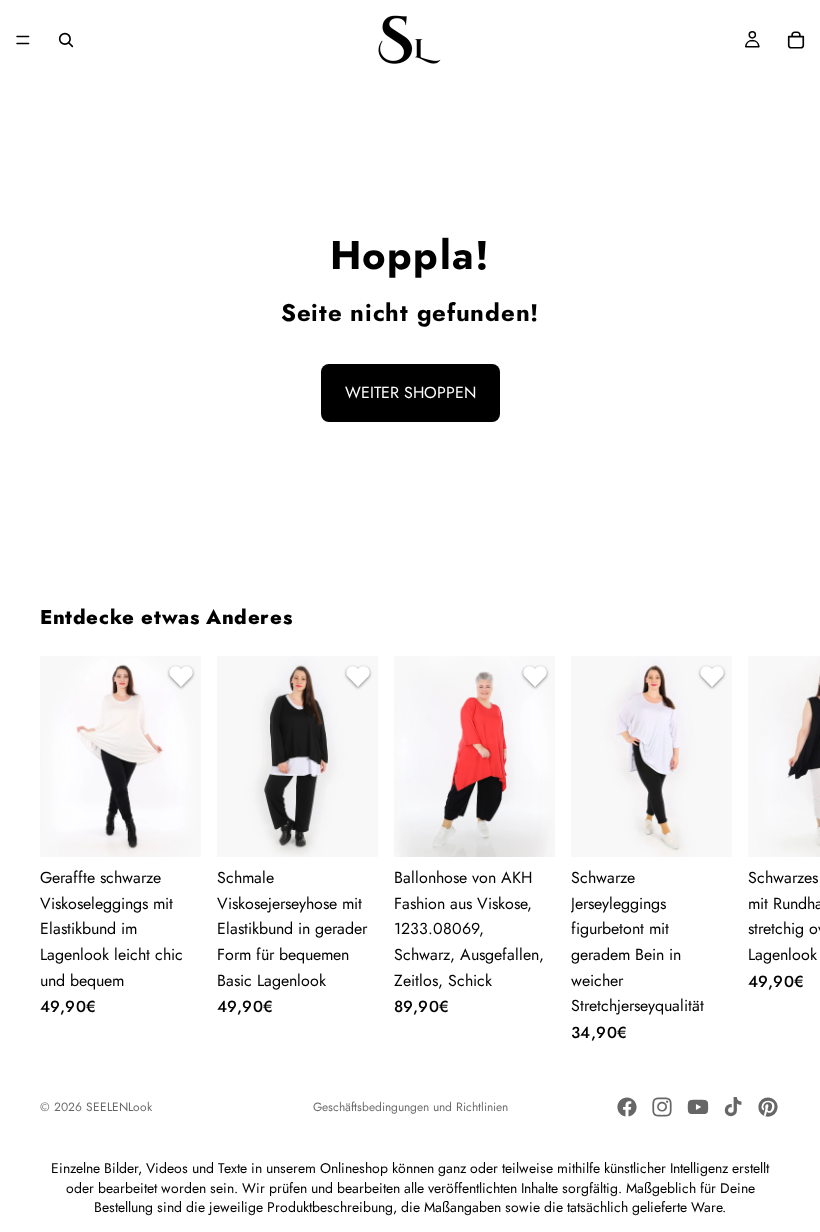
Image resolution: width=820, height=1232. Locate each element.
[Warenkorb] (796, 40)
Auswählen (187, 825)
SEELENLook (119, 1107)
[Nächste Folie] (756, 849)
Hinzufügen (541, 825)
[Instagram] (662, 1107)
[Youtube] (698, 1107)
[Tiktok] (733, 1107)
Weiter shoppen (410, 392)
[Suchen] (66, 40)
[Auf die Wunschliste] (178, 679)
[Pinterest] (768, 1107)
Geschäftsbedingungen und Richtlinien (410, 1107)
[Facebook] (627, 1107)
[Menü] (23, 40)
